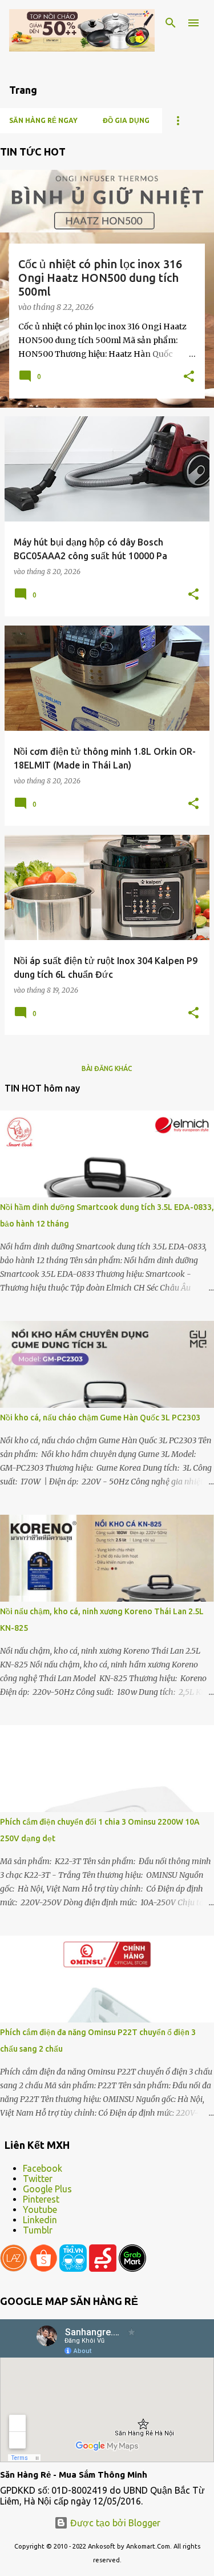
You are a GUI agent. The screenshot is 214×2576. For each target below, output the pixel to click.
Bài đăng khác (107, 1068)
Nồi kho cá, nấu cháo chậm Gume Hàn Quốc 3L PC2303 (100, 1418)
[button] (189, 377)
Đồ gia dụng (126, 120)
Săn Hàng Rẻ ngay (43, 120)
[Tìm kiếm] (171, 23)
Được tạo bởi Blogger (114, 2523)
